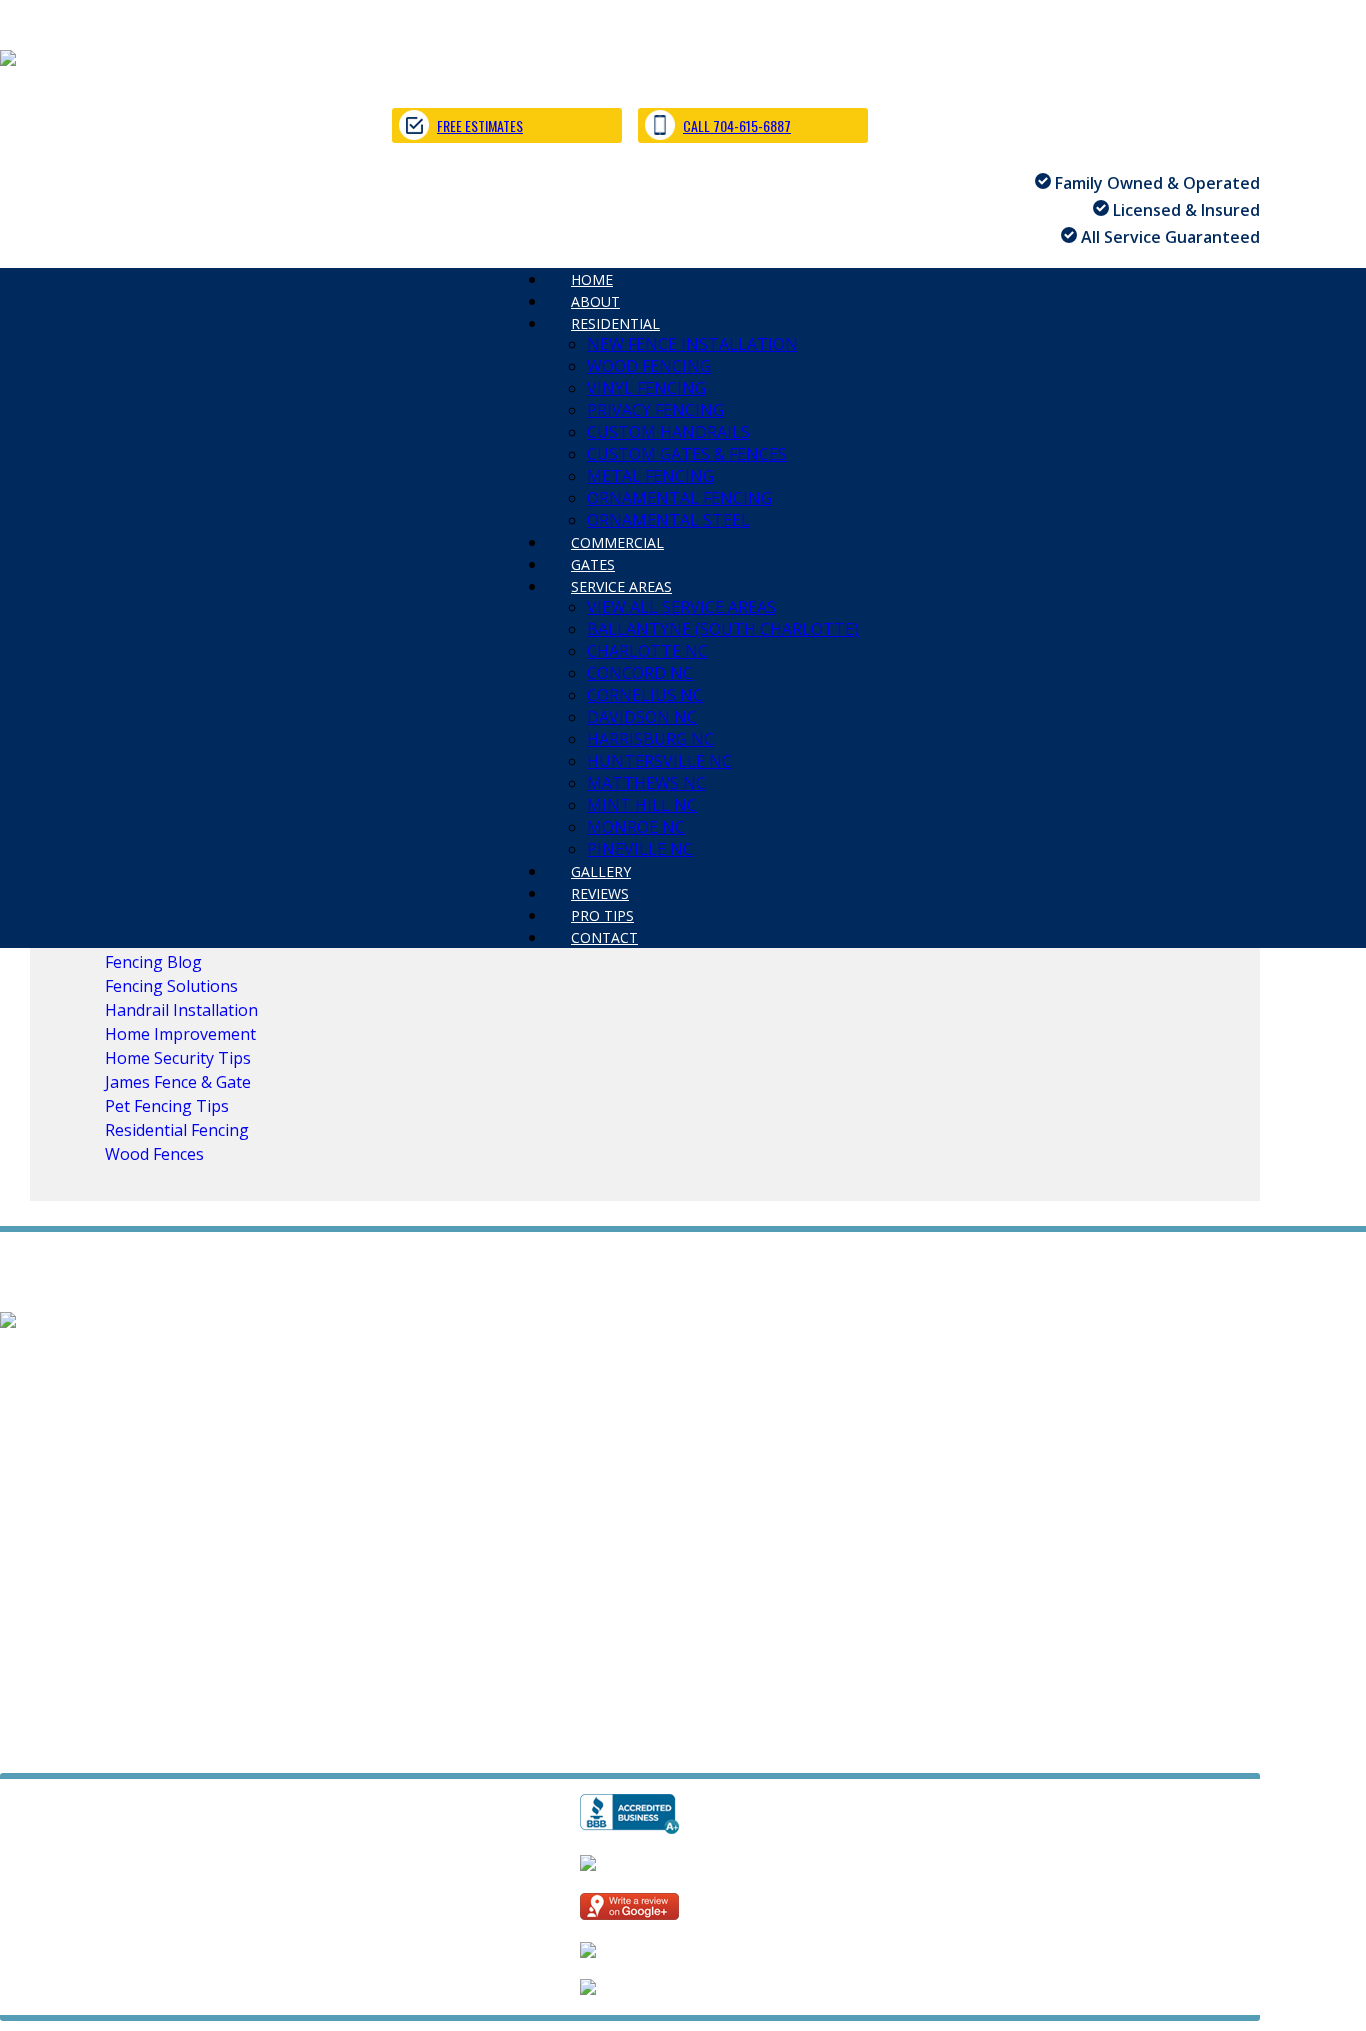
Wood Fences (154, 1154)
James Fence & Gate (178, 1082)
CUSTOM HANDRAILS (668, 432)
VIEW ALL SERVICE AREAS (681, 607)
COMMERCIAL (52, 1447)
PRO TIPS (209, 1535)
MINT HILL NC (642, 805)
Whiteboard (310, 1746)
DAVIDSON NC (642, 717)
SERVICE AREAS (621, 586)
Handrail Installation (181, 1010)
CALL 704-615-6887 (737, 125)
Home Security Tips (178, 1058)
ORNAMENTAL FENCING (679, 498)
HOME (24, 1359)
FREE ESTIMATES (480, 125)
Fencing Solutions (171, 986)
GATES (150, 1447)
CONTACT (604, 937)
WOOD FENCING (649, 366)
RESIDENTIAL (615, 323)
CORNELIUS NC (645, 695)
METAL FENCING (650, 476)
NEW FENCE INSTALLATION (692, 344)
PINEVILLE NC (645, 1513)
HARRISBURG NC (650, 739)
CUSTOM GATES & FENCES (687, 454)
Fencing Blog (153, 962)
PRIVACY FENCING (655, 410)
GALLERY (33, 1535)
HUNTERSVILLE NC (659, 761)
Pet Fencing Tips (167, 1106)
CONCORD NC (640, 673)
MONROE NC (636, 827)
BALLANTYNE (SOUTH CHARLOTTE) (723, 629)
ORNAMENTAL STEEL (473, 1425)
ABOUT (96, 1359)
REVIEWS (120, 1535)
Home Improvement (180, 1034)
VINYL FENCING (646, 388)
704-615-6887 (51, 1674)
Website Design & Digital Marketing (122, 1746)
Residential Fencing (177, 1130)
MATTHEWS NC (646, 783)
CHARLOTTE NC (647, 651)
